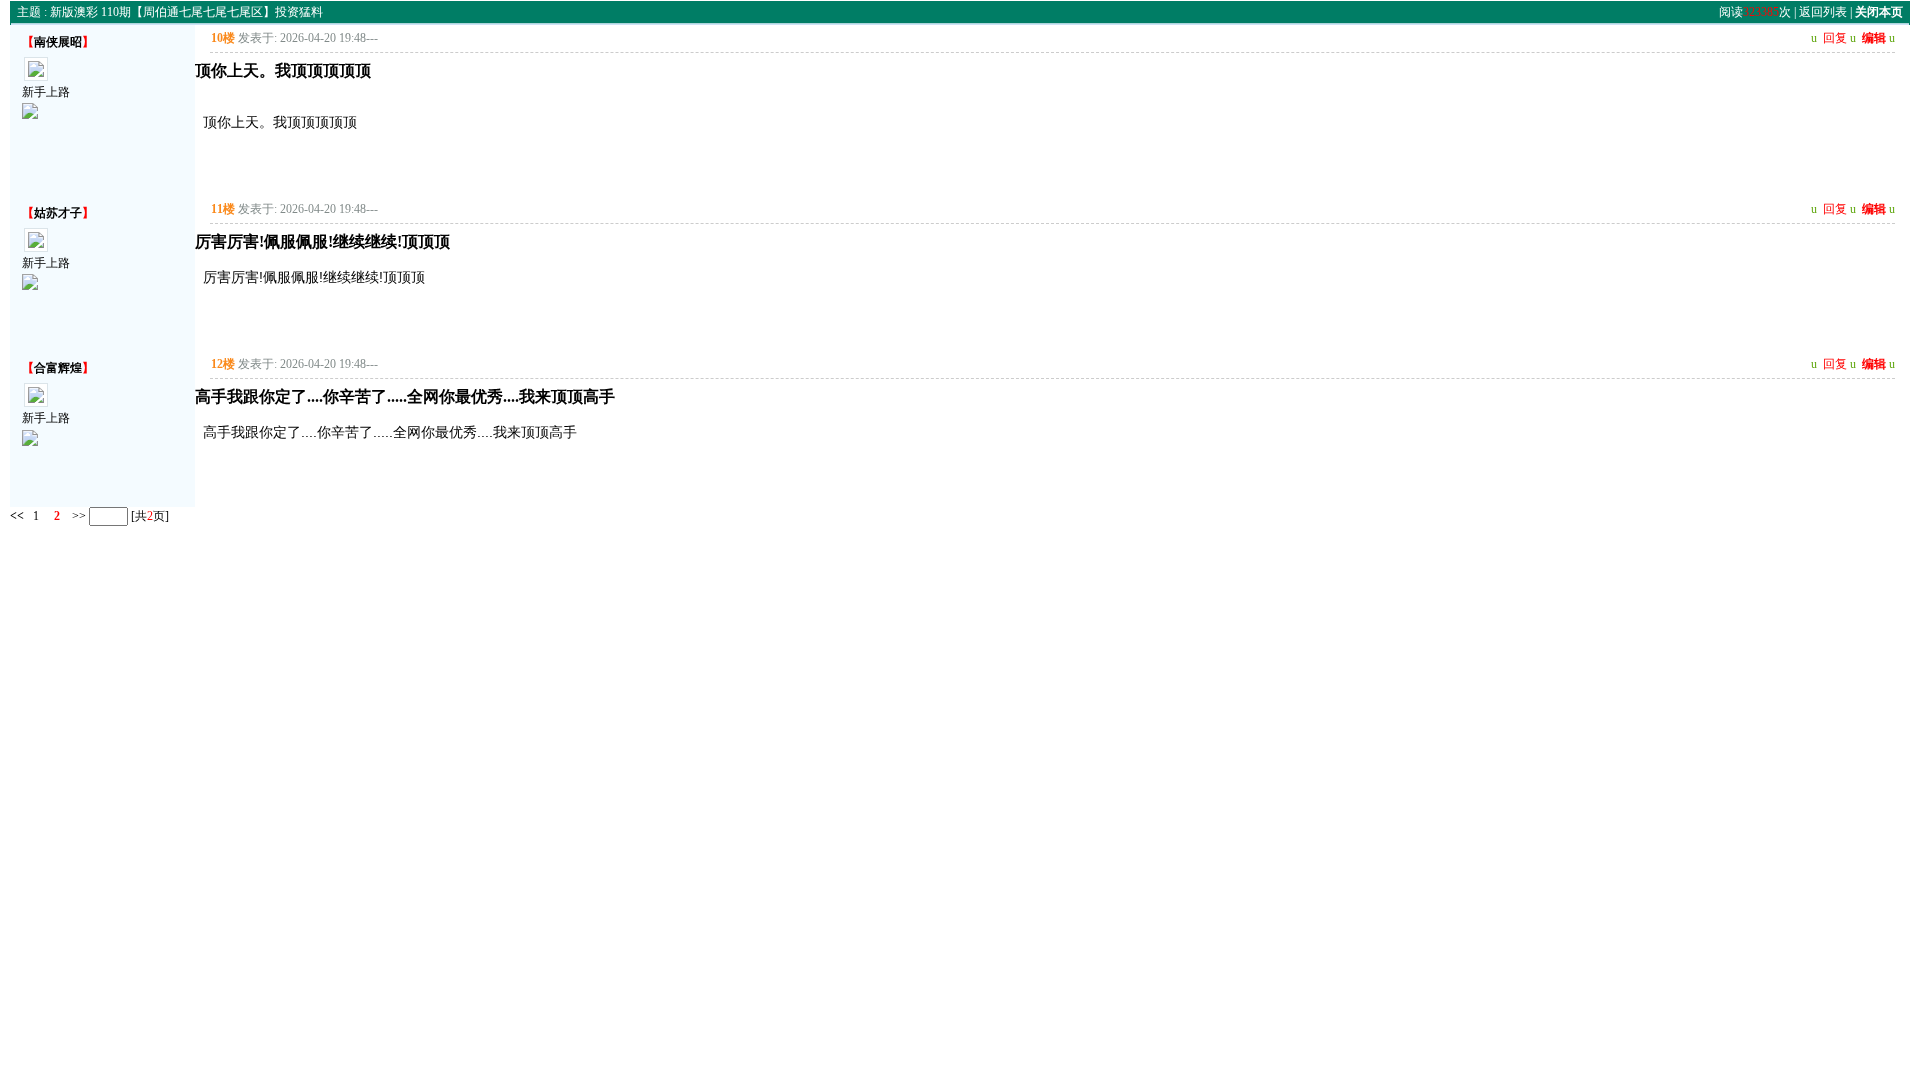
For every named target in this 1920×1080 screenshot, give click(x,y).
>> (77, 515)
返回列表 (1823, 12)
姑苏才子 (58, 213)
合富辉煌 (58, 368)
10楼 (223, 38)
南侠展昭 (58, 42)
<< (17, 515)
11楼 (223, 209)
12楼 (223, 364)
